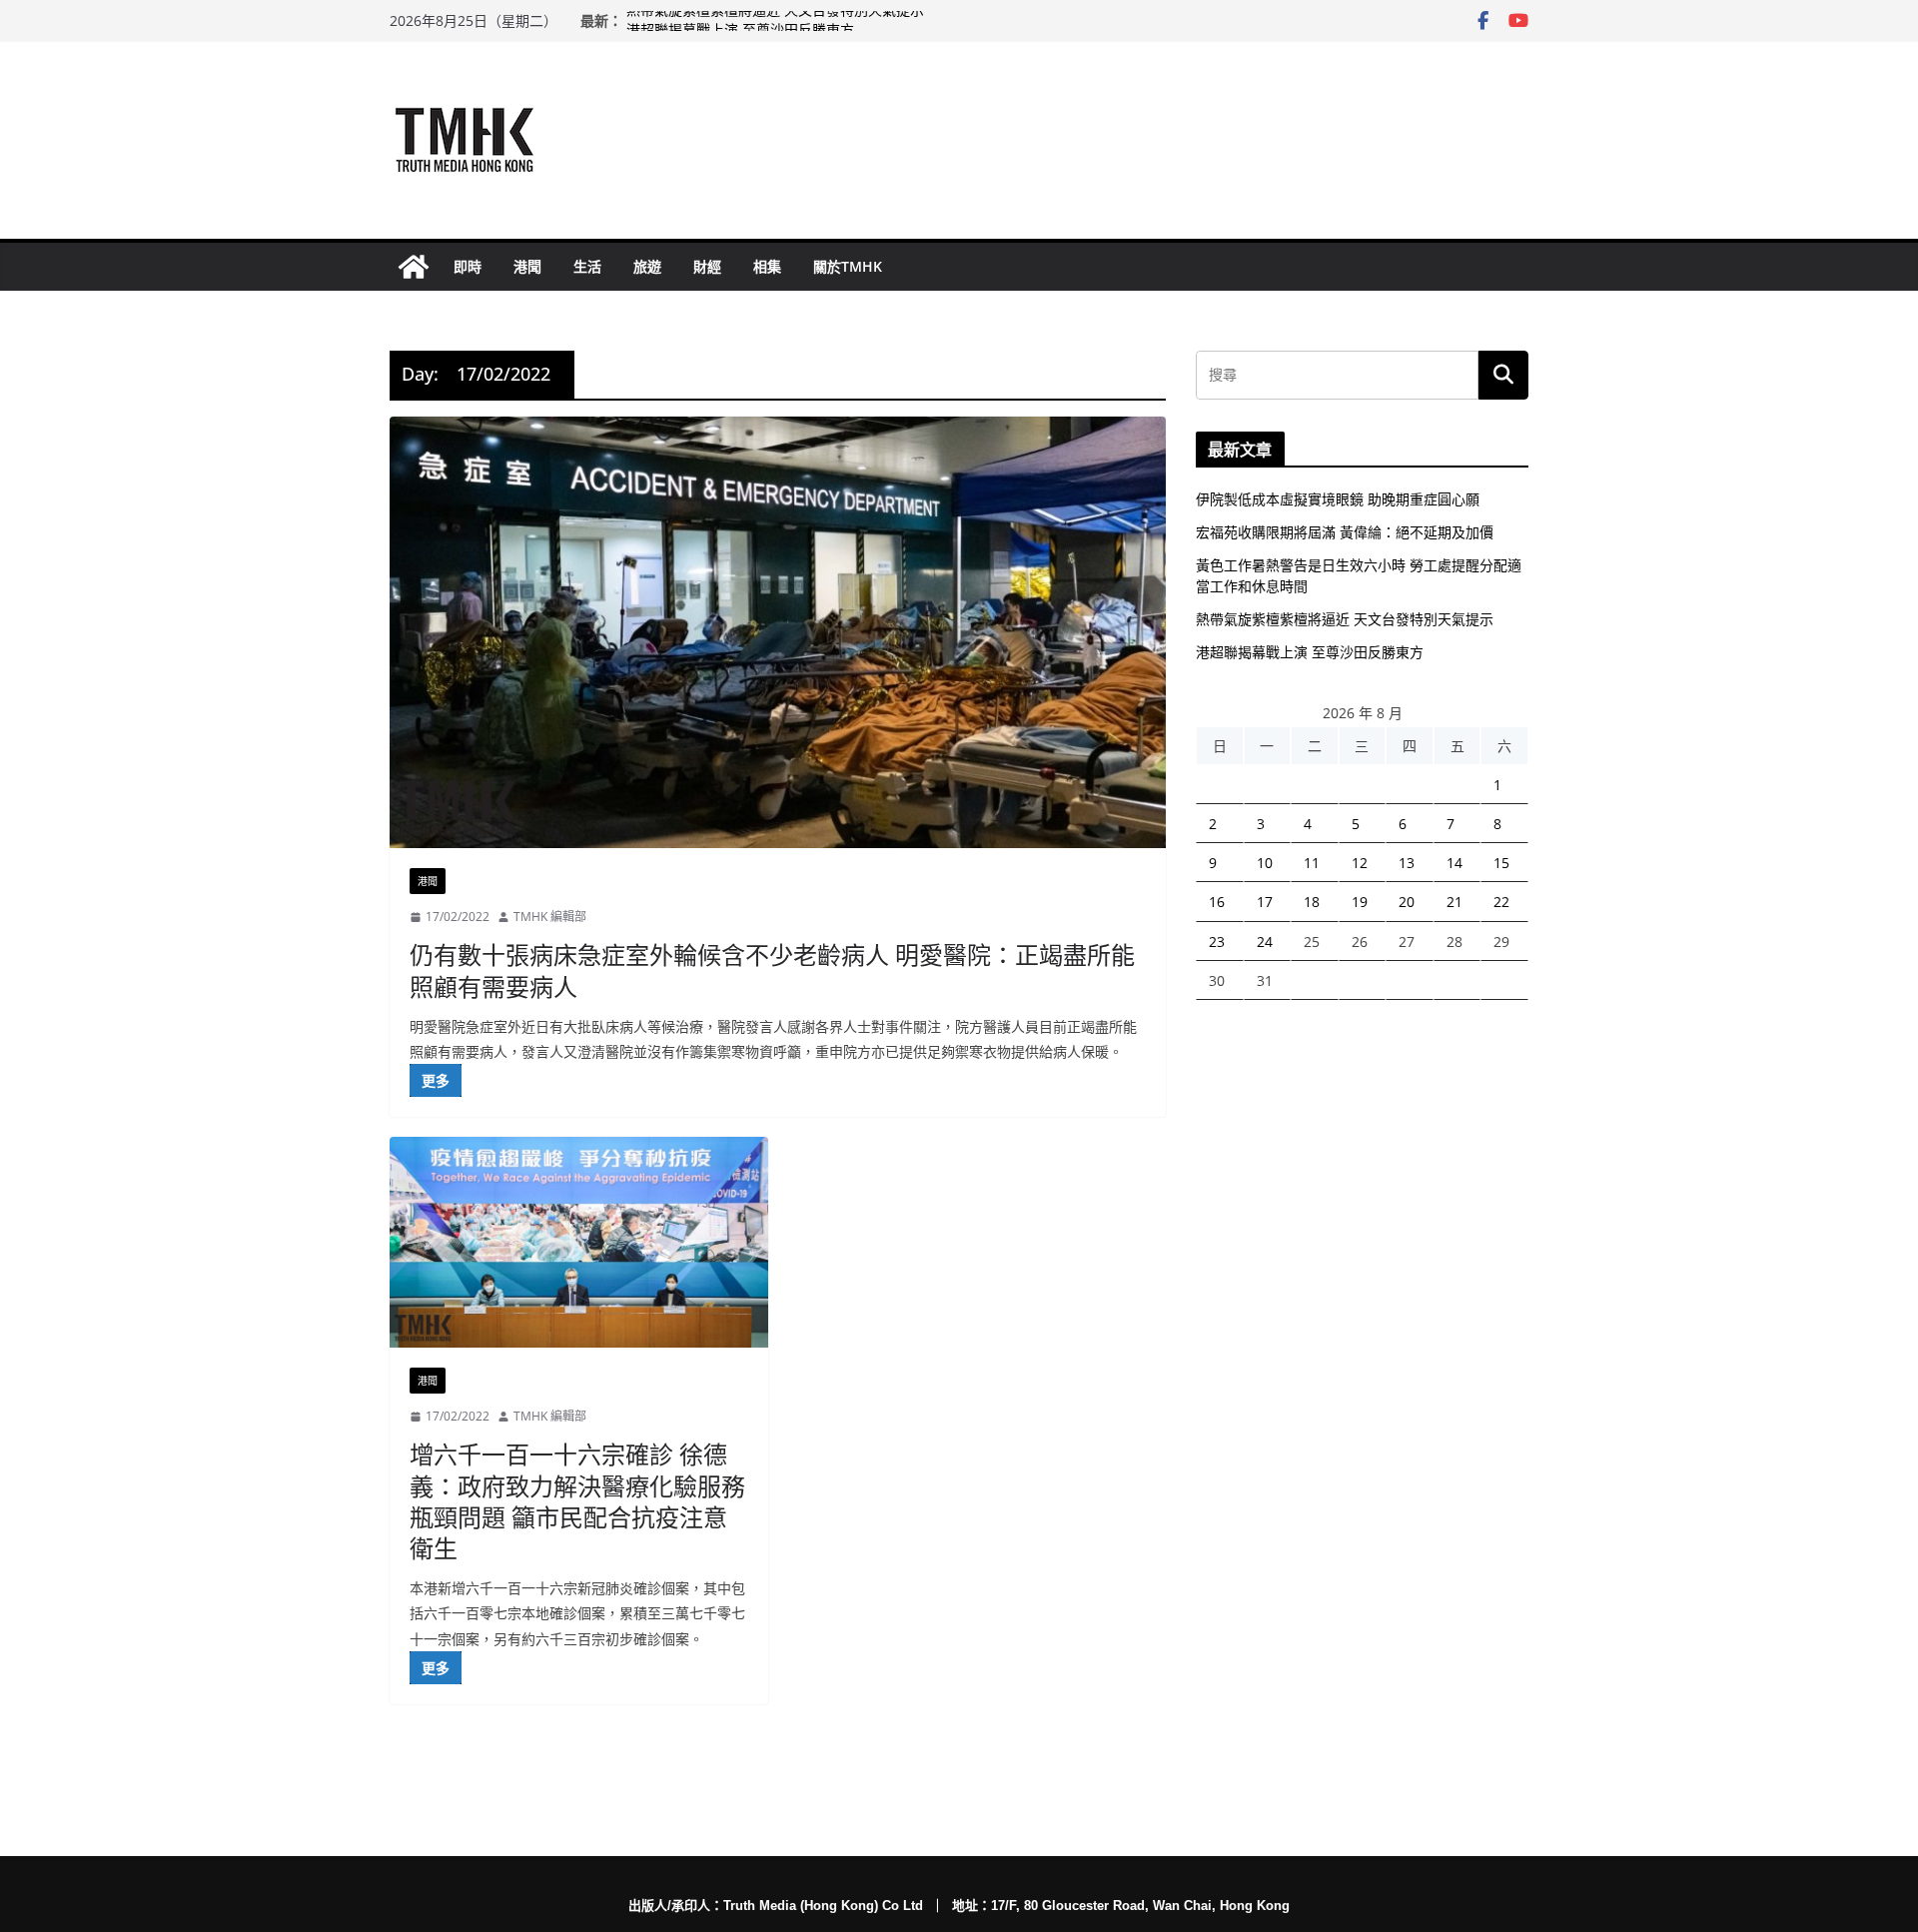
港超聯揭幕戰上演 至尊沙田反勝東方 (1310, 652)
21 (1454, 902)
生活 (587, 266)
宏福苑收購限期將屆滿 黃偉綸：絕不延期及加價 (1345, 532)
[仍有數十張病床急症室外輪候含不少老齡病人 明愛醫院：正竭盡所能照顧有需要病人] (778, 632)
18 (1312, 902)
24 (1265, 942)
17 (1265, 902)
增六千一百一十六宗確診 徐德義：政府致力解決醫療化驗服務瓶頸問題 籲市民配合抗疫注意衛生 (577, 1501)
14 (1454, 863)
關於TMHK (848, 266)
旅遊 (647, 266)
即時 (468, 266)
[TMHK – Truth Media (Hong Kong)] (414, 267)
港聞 (527, 266)
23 (1217, 942)
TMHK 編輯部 (550, 917)
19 (1360, 902)
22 (1501, 902)
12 (1360, 863)
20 (1407, 902)
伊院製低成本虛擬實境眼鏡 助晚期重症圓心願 (1338, 499)
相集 (767, 266)
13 (1407, 863)
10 (1265, 863)
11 (1312, 863)
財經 (707, 266)
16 (1217, 902)
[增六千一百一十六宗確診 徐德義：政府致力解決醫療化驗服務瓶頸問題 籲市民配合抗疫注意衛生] (579, 1242)
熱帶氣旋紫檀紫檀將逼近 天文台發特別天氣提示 (775, 20)
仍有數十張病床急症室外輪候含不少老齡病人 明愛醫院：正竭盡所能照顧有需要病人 (772, 970)
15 (1501, 863)
